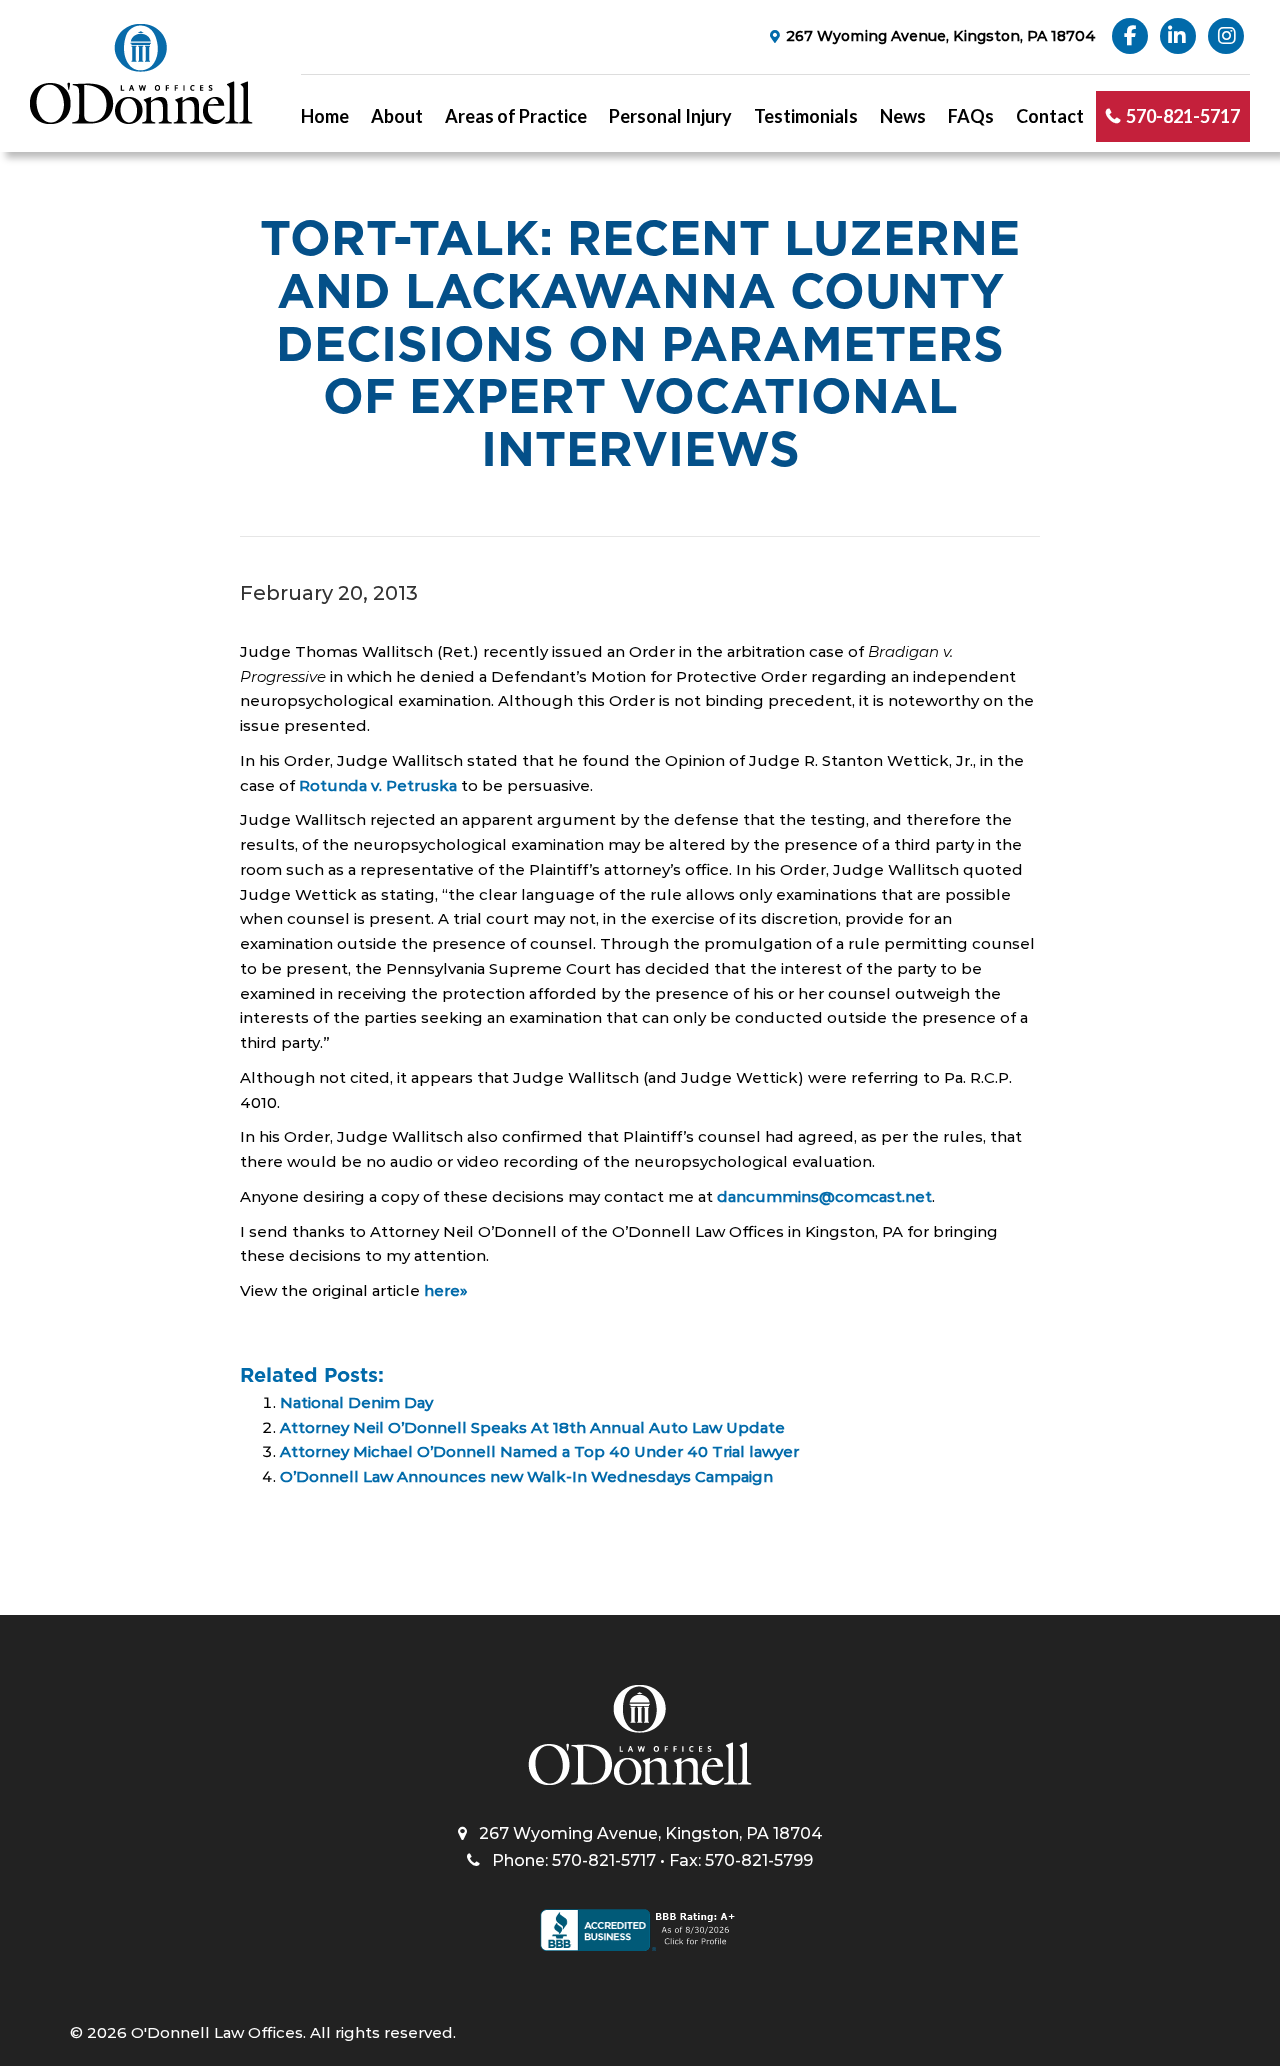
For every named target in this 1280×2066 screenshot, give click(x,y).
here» (446, 1290)
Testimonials (806, 116)
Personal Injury (670, 116)
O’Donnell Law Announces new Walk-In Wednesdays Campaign (526, 1476)
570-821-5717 (1183, 116)
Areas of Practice (516, 116)
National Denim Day (356, 1402)
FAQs (971, 116)
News (903, 116)
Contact (1050, 116)
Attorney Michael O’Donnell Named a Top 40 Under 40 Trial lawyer (539, 1451)
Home (325, 116)
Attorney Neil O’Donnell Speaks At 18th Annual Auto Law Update (532, 1427)
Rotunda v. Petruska (378, 785)
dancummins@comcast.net (824, 1196)
